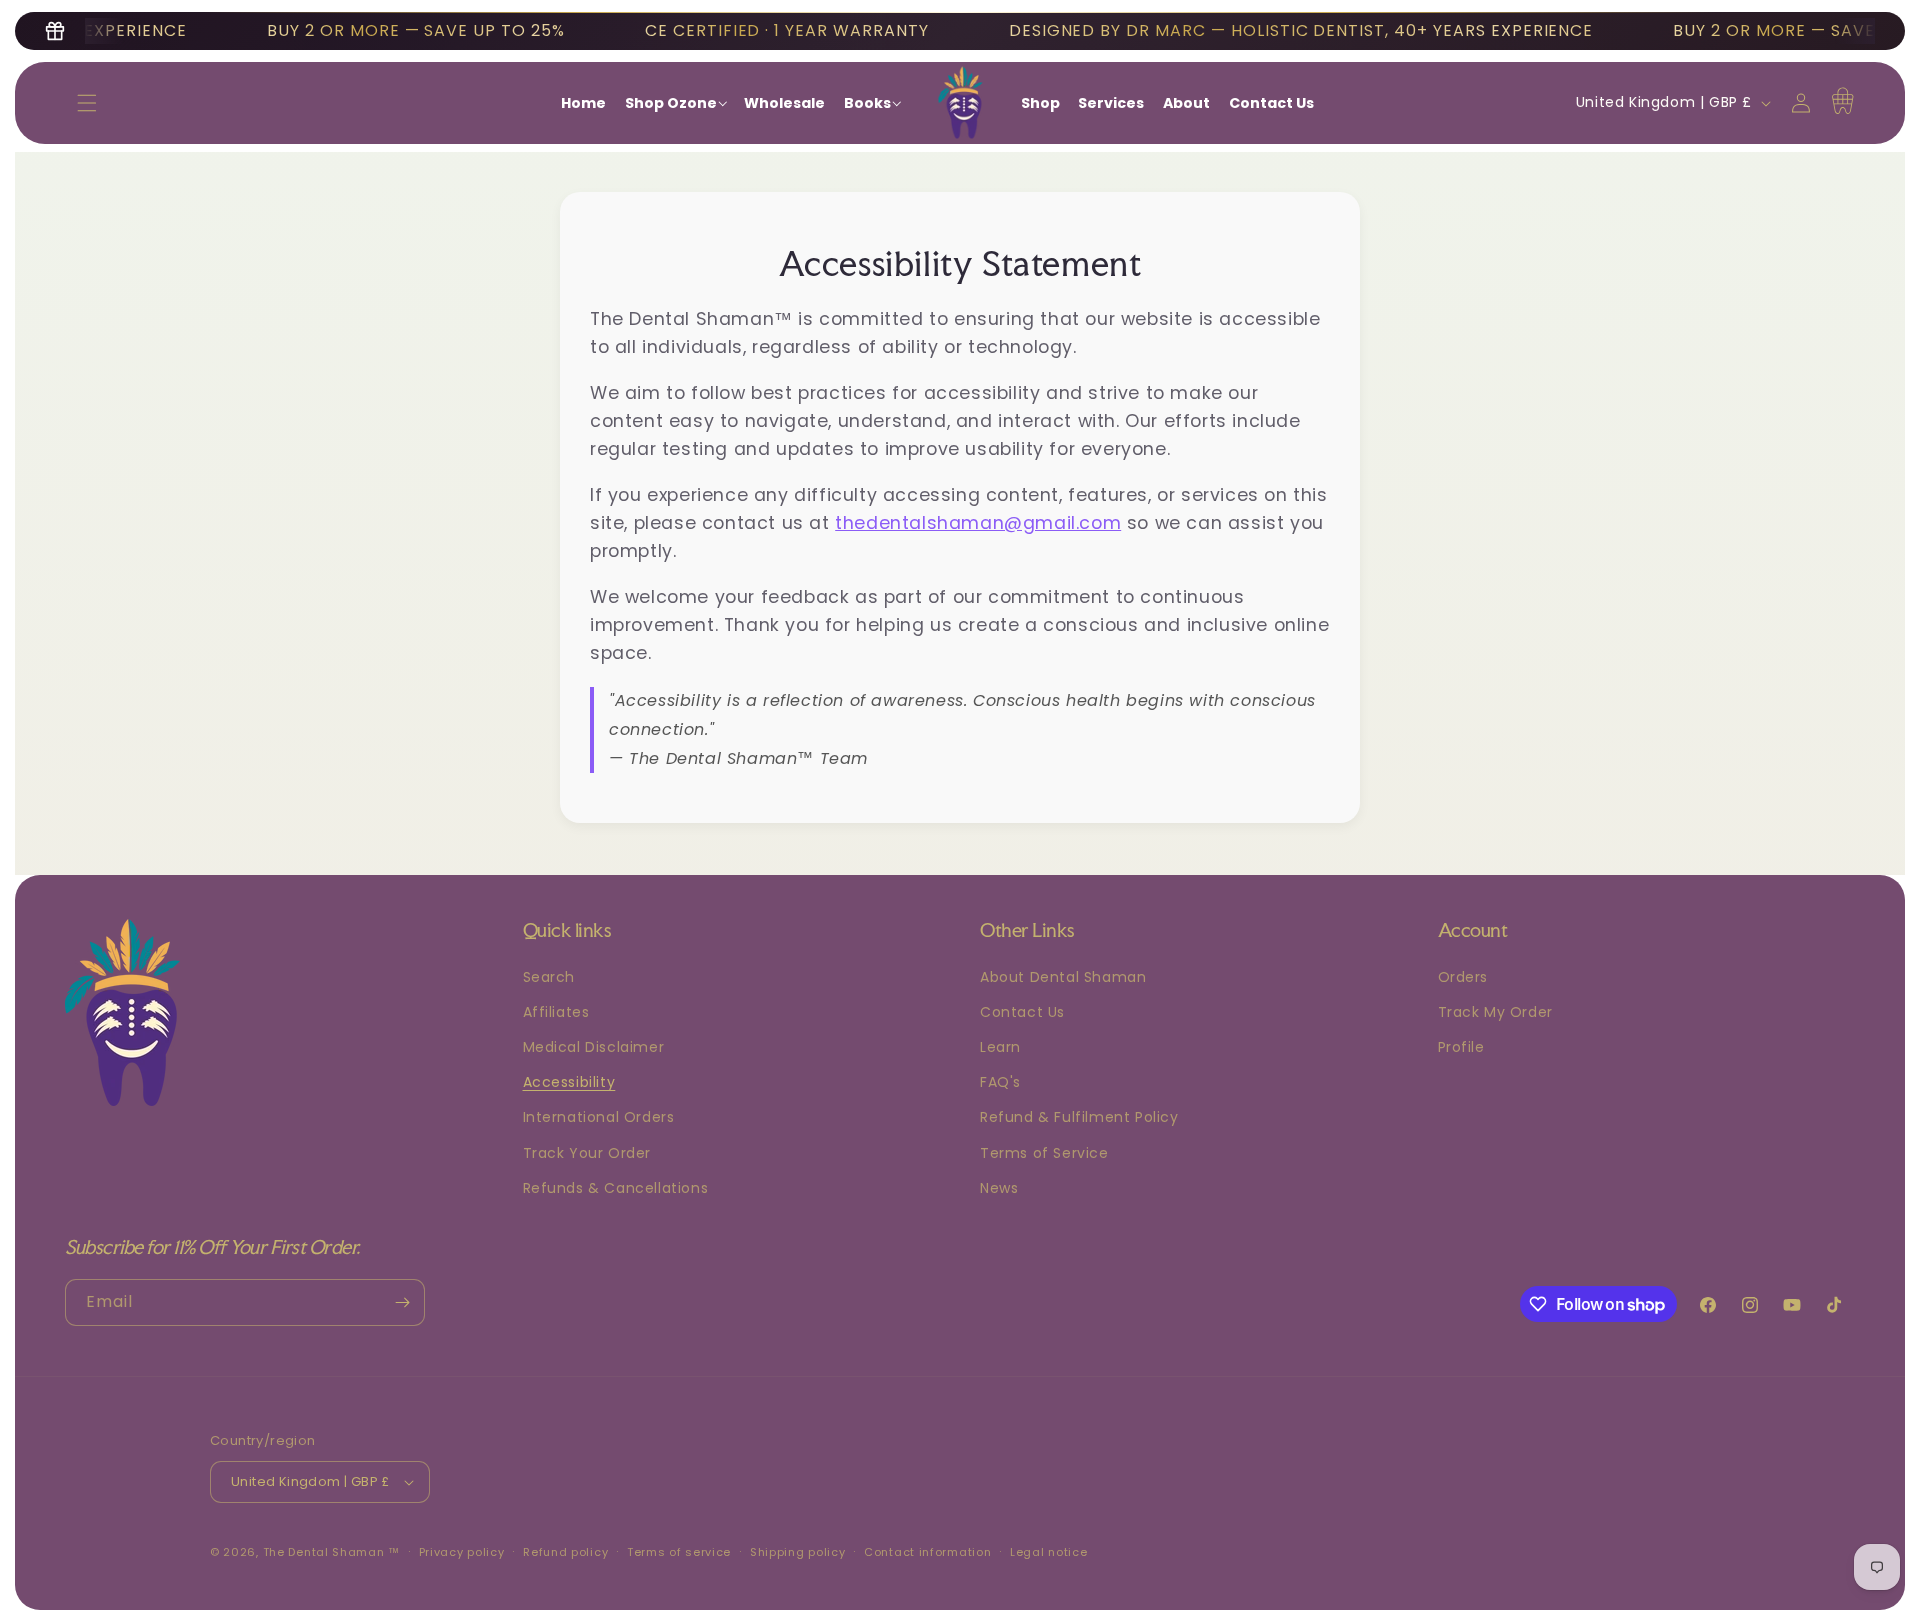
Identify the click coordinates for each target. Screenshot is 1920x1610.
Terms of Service (1044, 1153)
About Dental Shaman (1063, 977)
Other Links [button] (1027, 930)
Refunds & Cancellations (616, 1188)
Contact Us (1271, 102)
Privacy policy (462, 1552)
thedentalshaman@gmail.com (978, 523)
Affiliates (556, 1012)
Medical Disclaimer (594, 1047)
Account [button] (1473, 930)
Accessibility (569, 1082)
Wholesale (784, 102)
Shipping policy (798, 1552)
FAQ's (1000, 1082)
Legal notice (1048, 1552)
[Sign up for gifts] (55, 31)
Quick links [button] (567, 930)
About (1186, 102)
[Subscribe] (402, 1302)
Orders (1463, 977)
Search (549, 977)
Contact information (927, 1552)
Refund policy (565, 1552)
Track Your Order (587, 1153)
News (999, 1188)
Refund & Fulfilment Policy (1079, 1117)
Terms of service (679, 1552)
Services (1111, 102)
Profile (1461, 1047)
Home (583, 102)
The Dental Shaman (324, 1552)
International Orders (599, 1117)
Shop (1040, 102)
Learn (1000, 1047)
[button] (87, 103)
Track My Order (1495, 1012)
